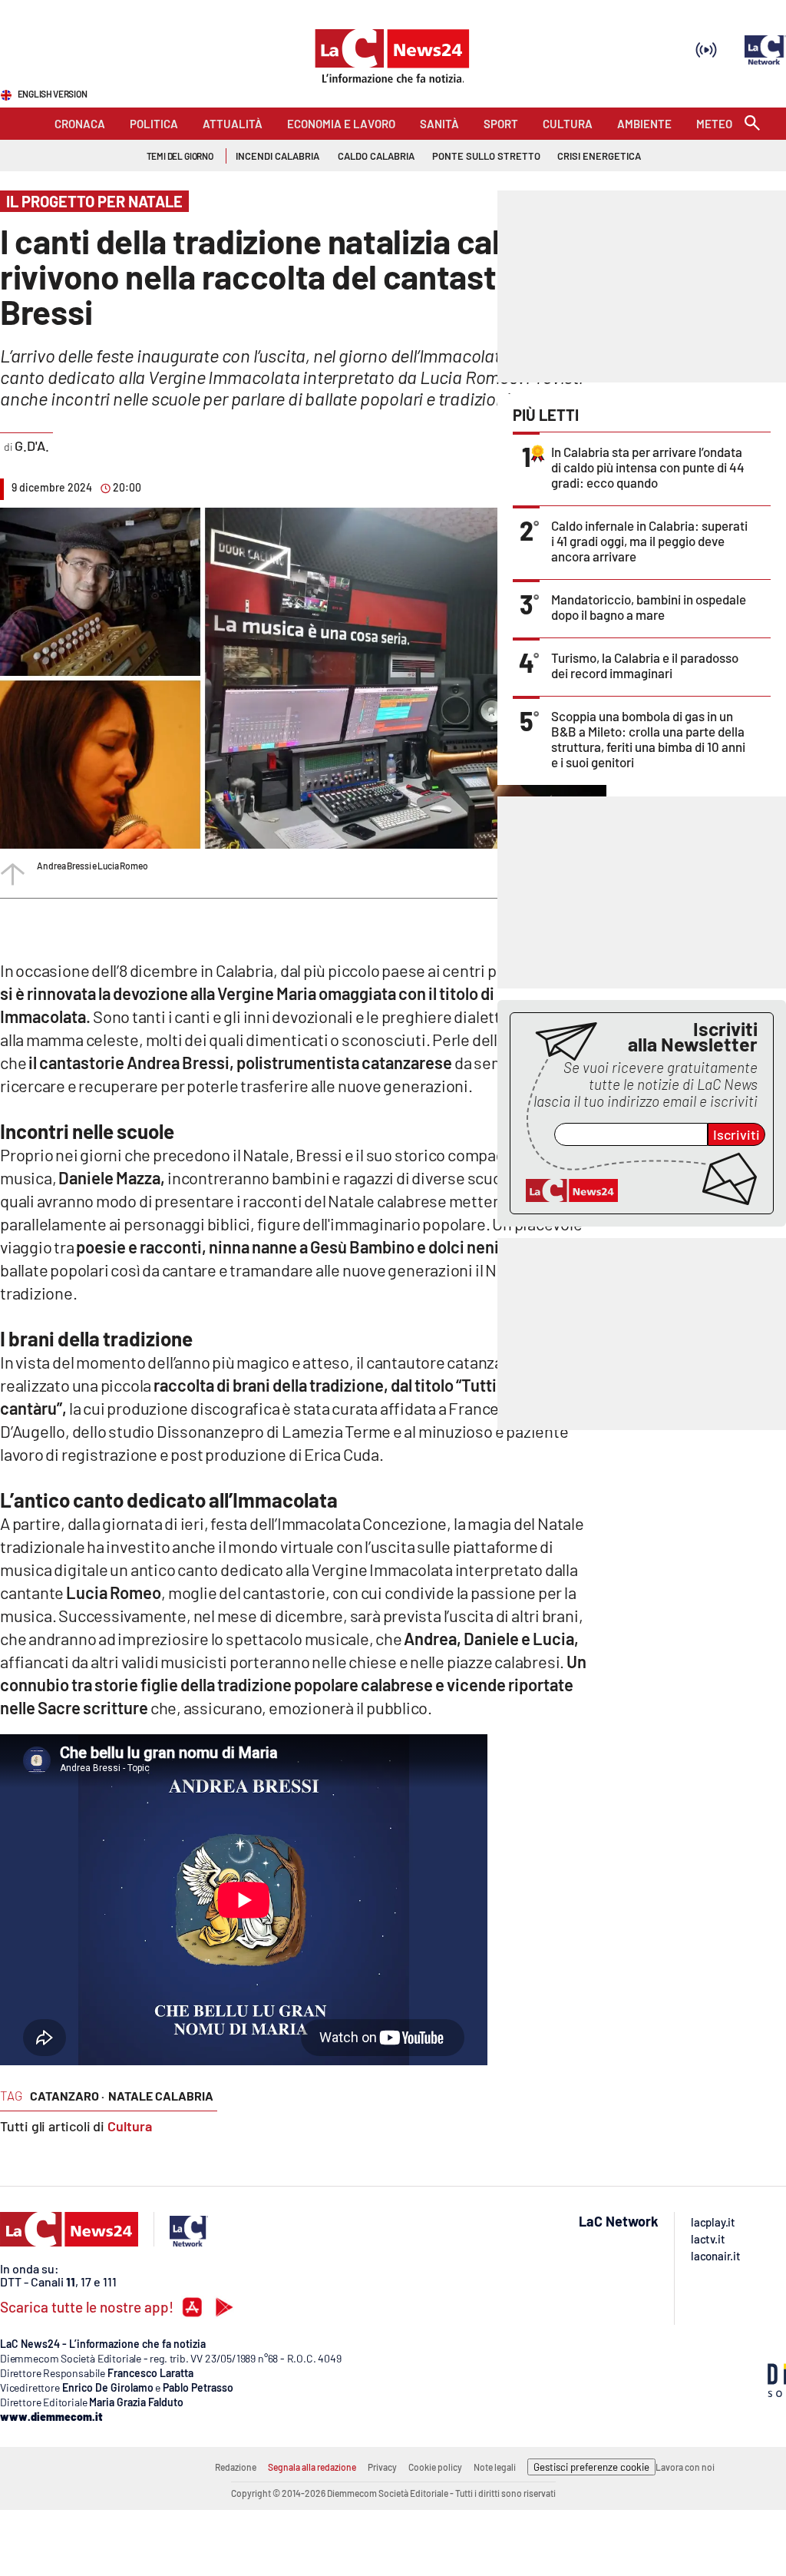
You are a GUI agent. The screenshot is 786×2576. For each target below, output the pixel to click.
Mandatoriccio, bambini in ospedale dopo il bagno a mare (649, 607)
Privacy (382, 2467)
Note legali (495, 2467)
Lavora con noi (685, 2467)
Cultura (130, 2126)
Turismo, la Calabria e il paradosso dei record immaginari (645, 665)
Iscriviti (736, 1134)
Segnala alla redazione (312, 2467)
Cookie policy (435, 2467)
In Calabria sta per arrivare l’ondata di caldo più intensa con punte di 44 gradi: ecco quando (648, 467)
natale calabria (161, 2096)
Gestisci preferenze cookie (591, 2467)
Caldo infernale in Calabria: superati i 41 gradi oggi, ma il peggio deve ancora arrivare (649, 541)
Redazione (236, 2467)
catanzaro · (67, 2096)
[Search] (752, 124)
